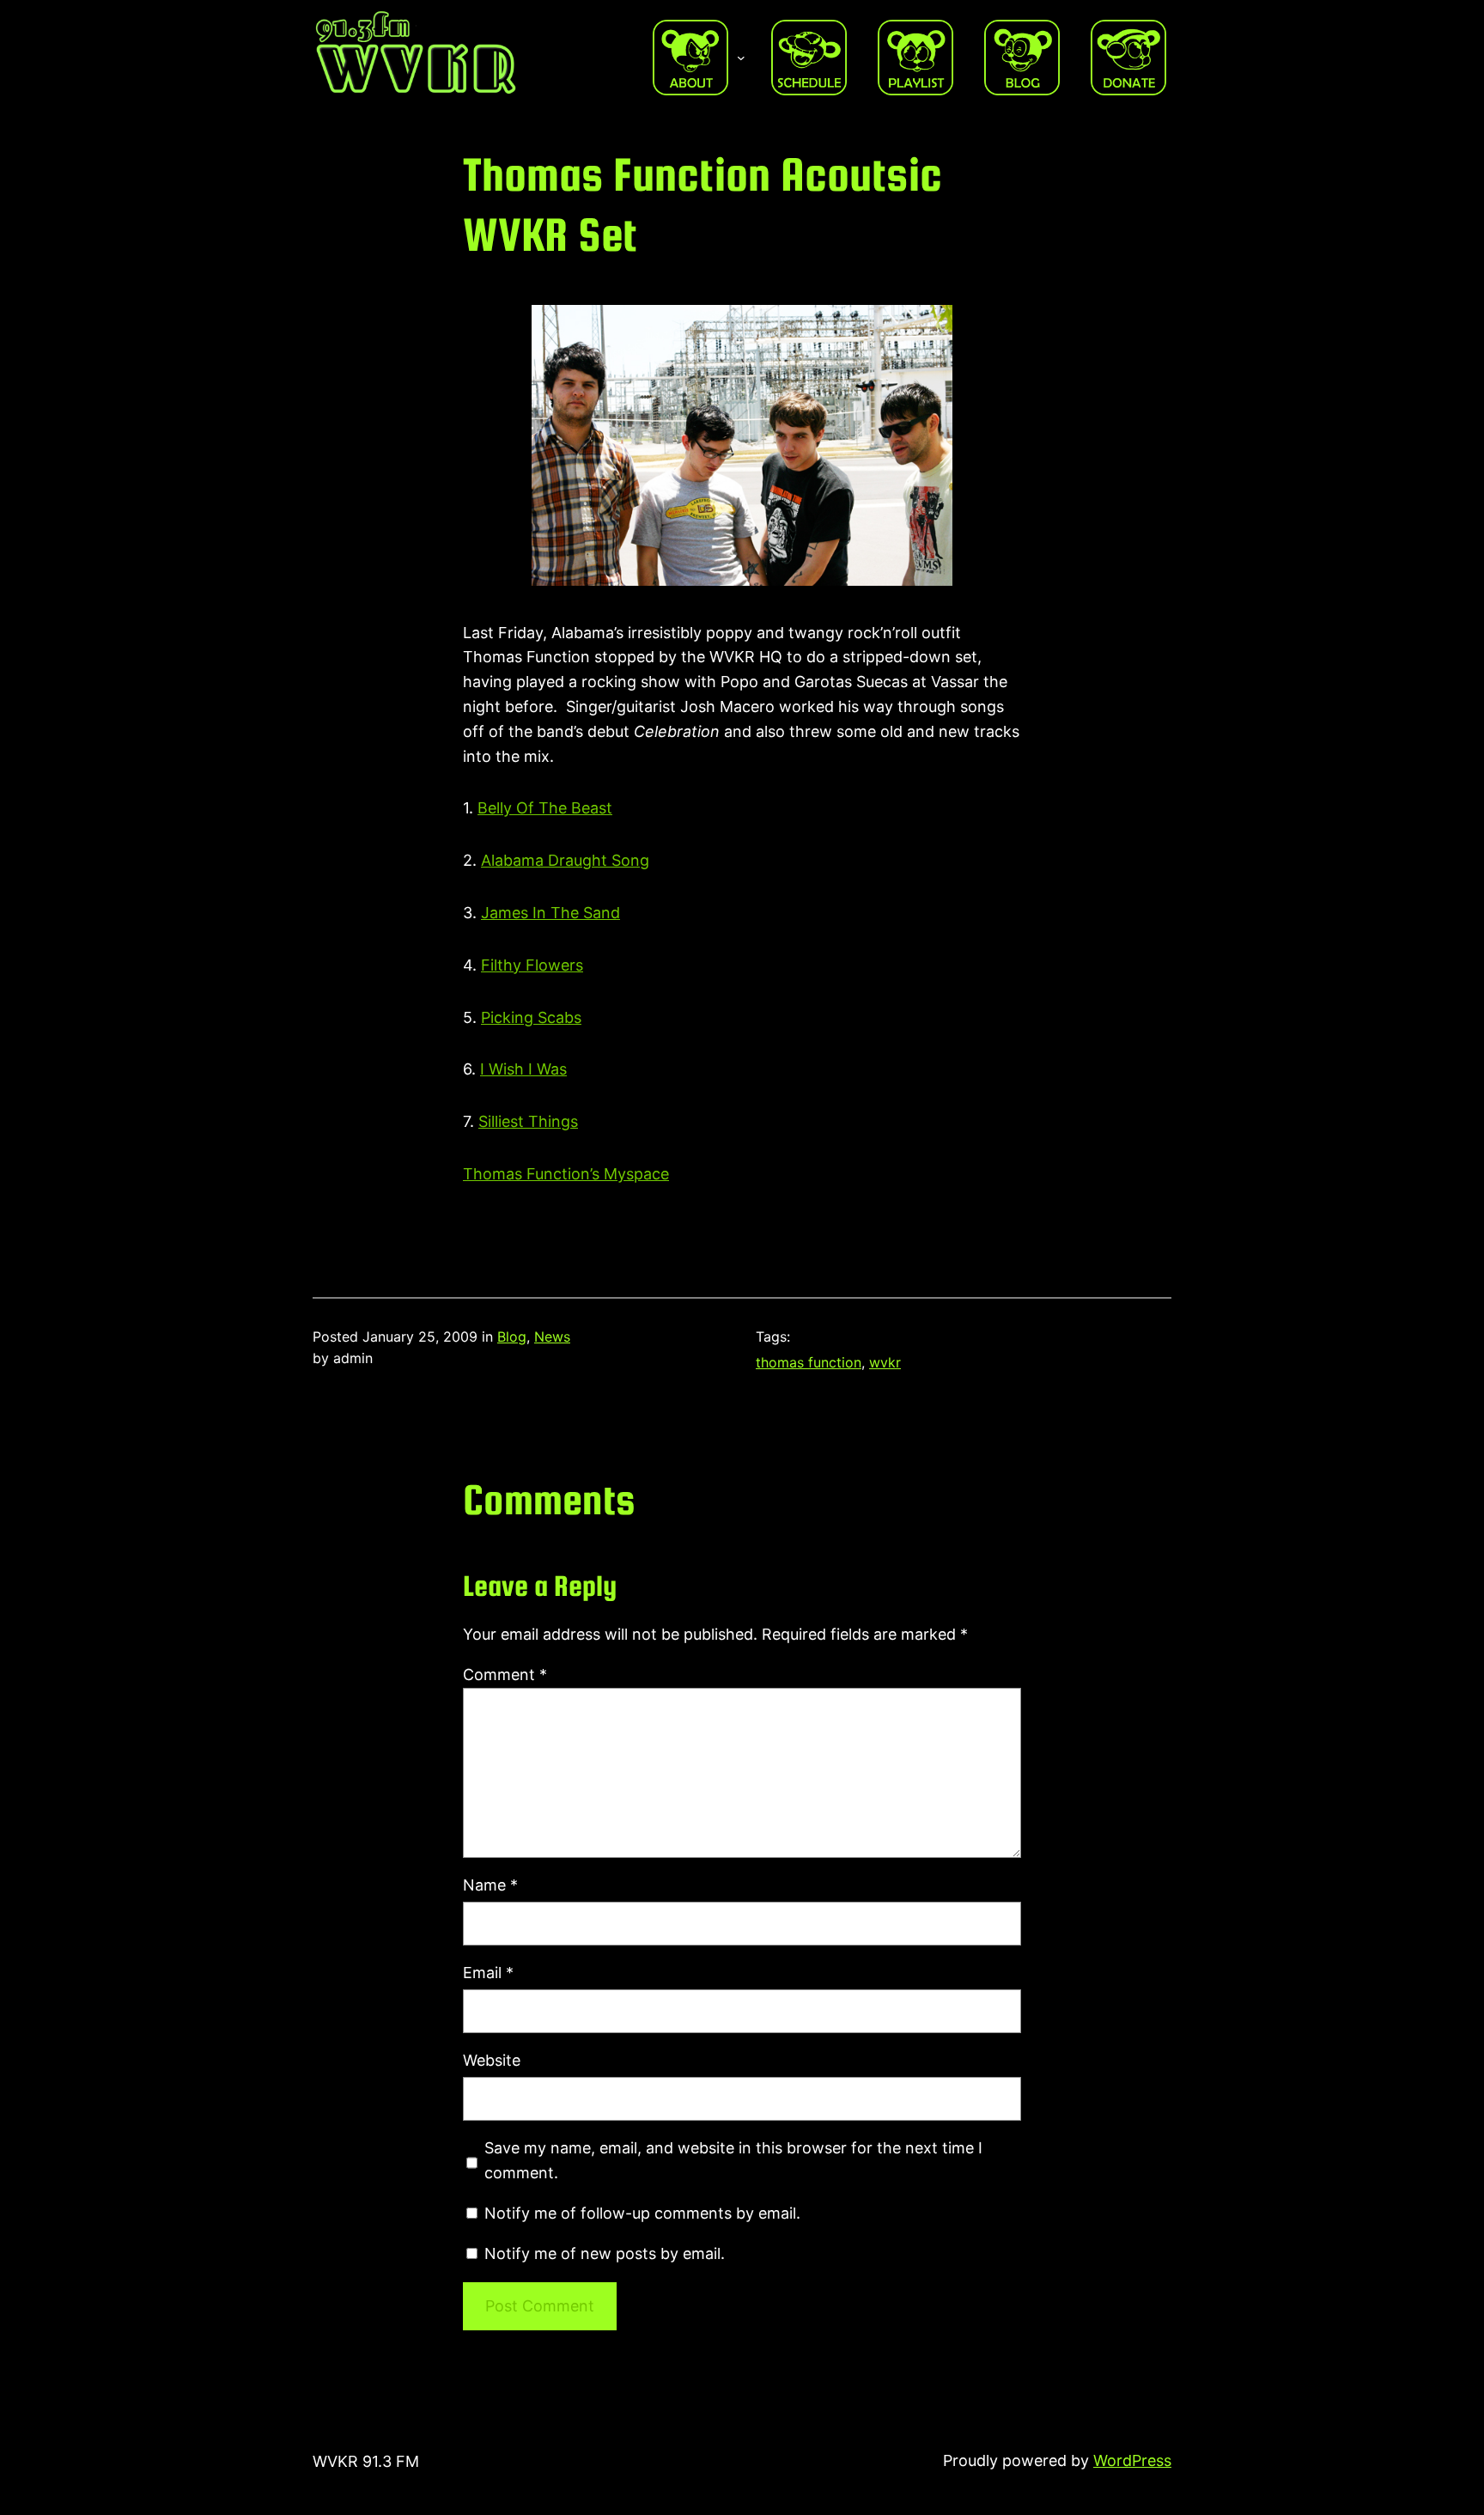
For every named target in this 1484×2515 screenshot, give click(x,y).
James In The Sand (550, 913)
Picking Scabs (531, 1017)
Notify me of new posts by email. (605, 2253)
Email (488, 1973)
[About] (690, 58)
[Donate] (1128, 58)
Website (492, 2060)
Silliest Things (528, 1121)
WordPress (1132, 2460)
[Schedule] (809, 58)
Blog (512, 1337)
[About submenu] (741, 58)
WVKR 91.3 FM (366, 2461)
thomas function (809, 1362)
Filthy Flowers (532, 965)
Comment (505, 1675)
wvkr (885, 1362)
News (552, 1337)
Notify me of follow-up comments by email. (642, 2213)
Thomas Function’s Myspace (566, 1174)
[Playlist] (915, 58)
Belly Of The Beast (545, 808)
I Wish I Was (523, 1069)
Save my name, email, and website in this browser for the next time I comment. (733, 2160)
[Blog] (1022, 58)
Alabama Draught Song (565, 860)
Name (490, 1885)
